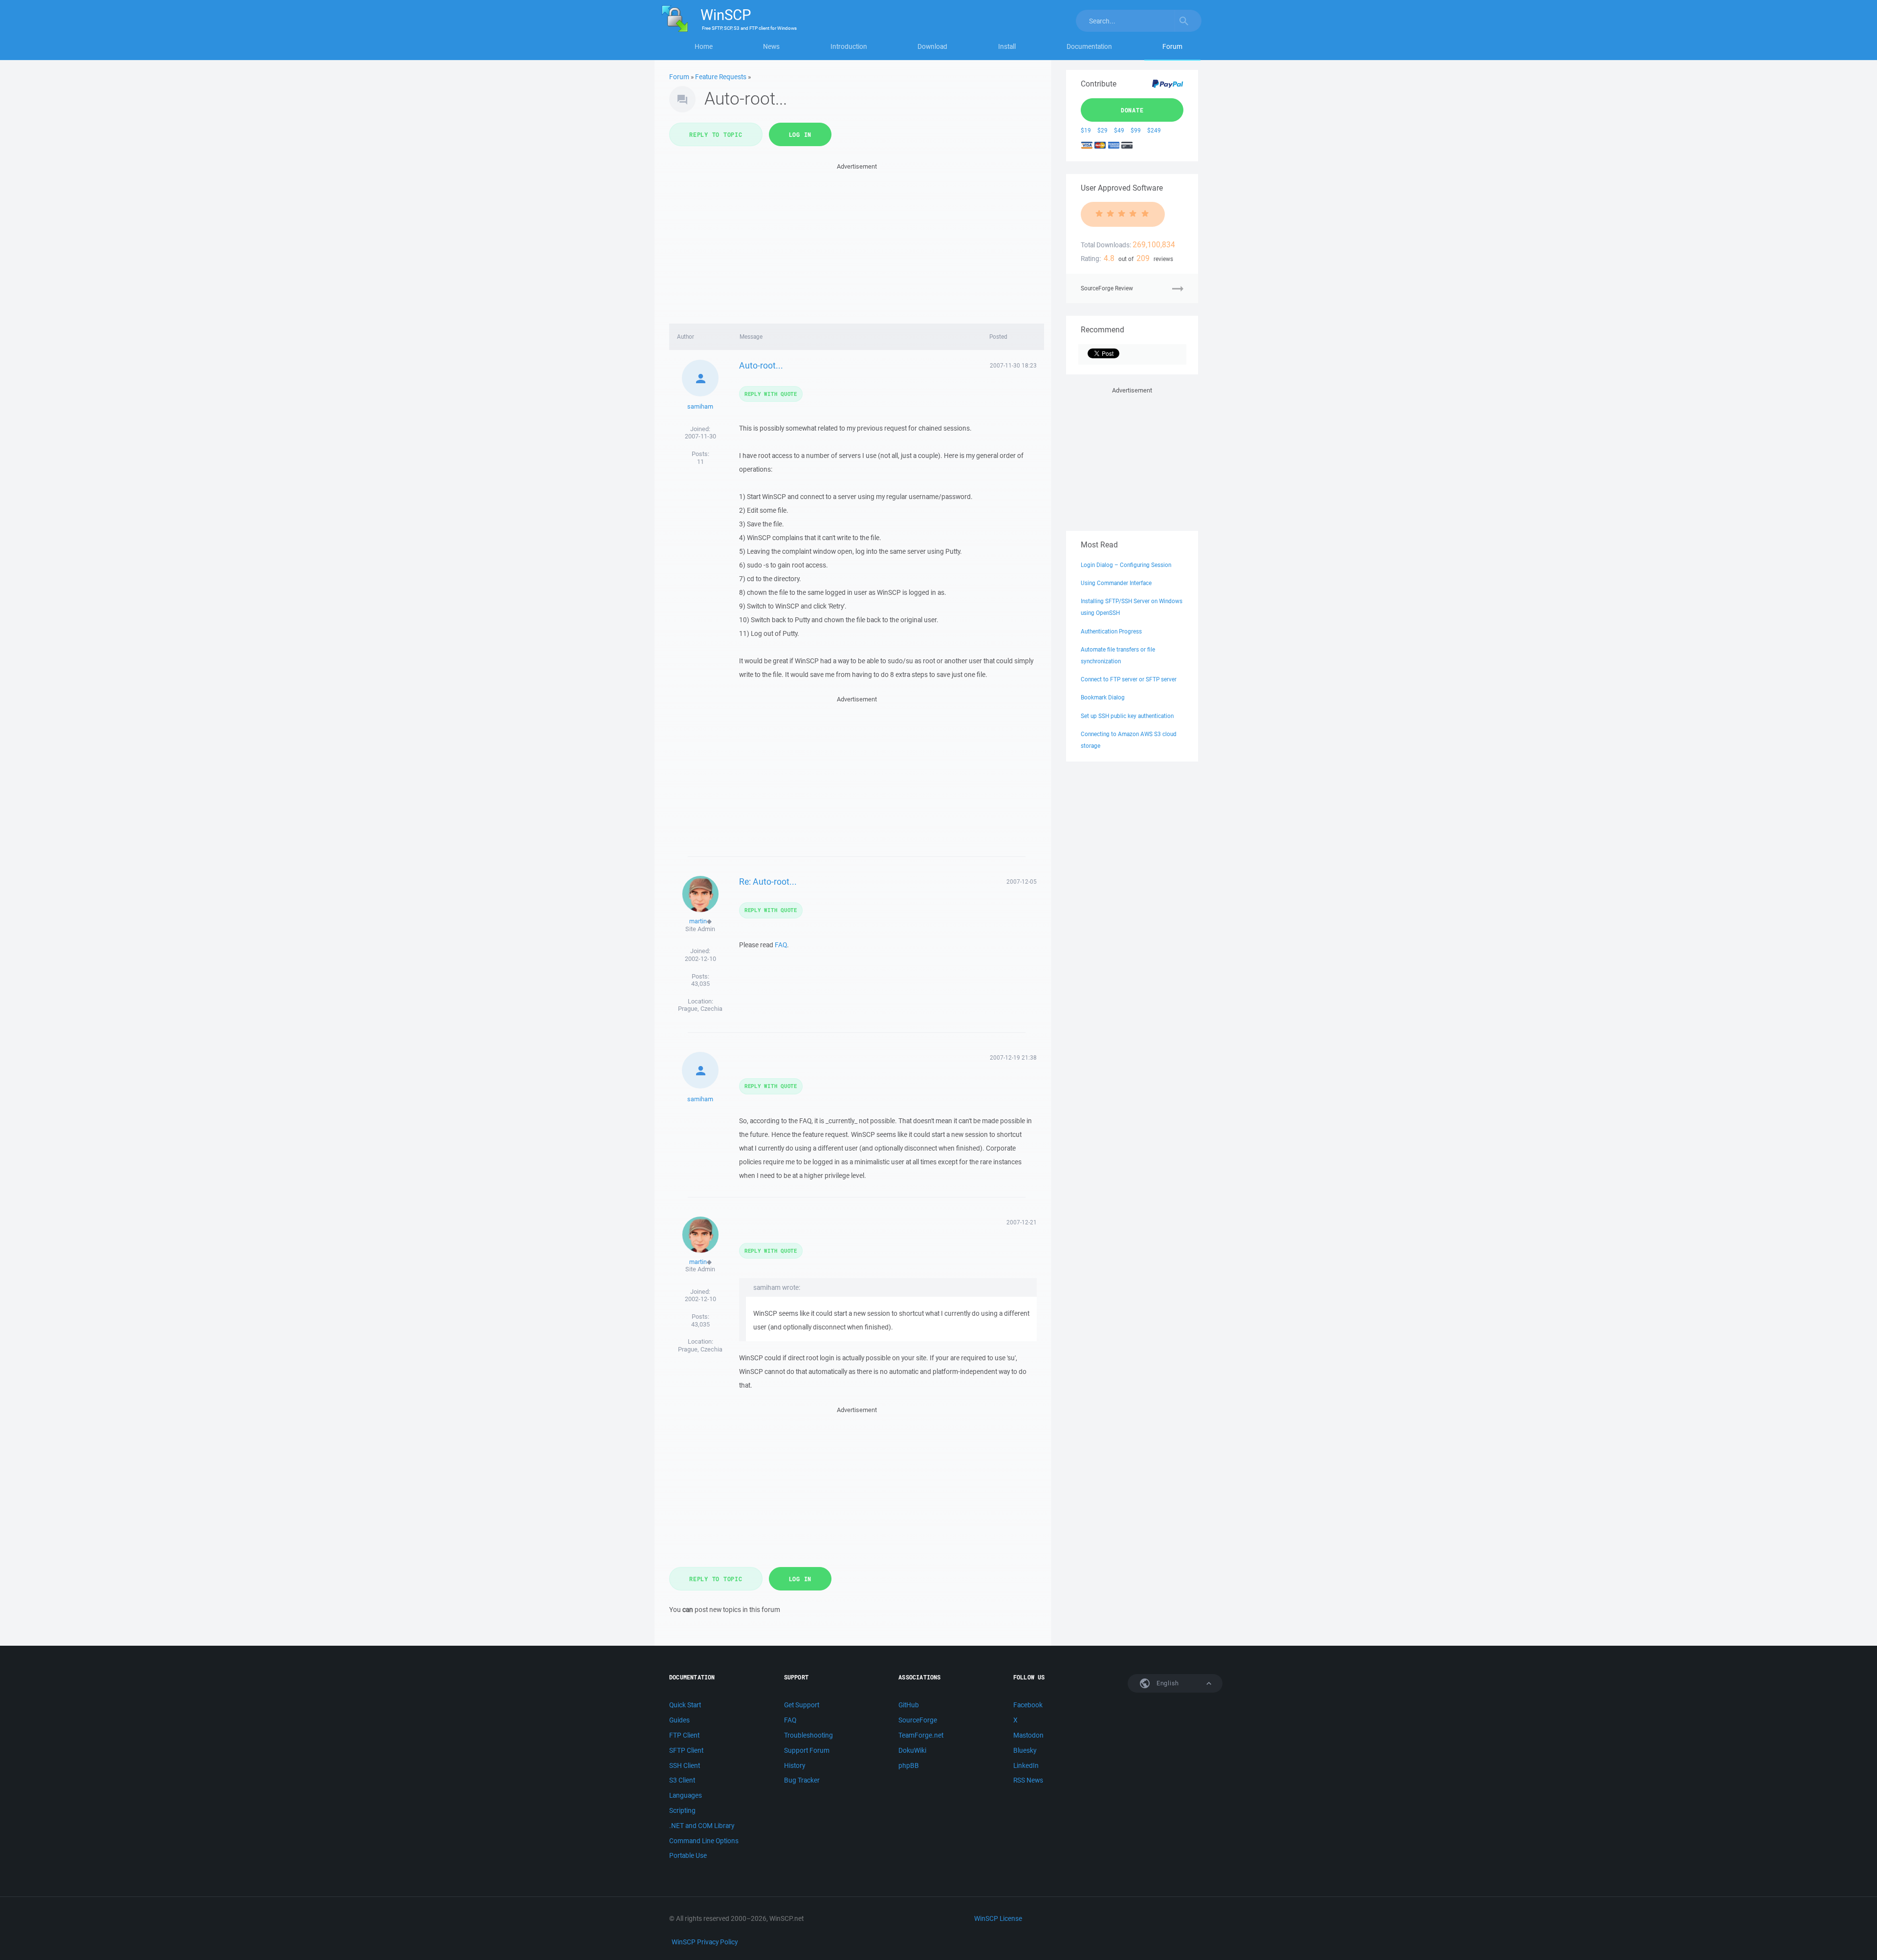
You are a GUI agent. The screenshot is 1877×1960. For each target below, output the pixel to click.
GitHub (909, 1705)
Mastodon (1028, 1735)
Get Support (802, 1705)
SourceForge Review (1107, 288)
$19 (1086, 130)
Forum (1172, 46)
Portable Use (688, 1855)
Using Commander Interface (1116, 583)
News (771, 46)
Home (704, 46)
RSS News (1028, 1780)
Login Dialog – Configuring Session (1126, 565)
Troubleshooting (808, 1735)
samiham (700, 406)
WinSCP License (998, 1918)
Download (932, 46)
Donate (1132, 110)
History (795, 1765)
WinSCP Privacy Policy (705, 1942)
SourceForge (918, 1720)
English (1167, 1683)
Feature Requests (721, 77)
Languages (686, 1795)
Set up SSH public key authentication (1127, 716)
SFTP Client (686, 1750)
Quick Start (685, 1705)
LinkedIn (1026, 1765)
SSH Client (685, 1765)
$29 (1102, 130)
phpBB (909, 1765)
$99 (1136, 130)
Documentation (1089, 46)
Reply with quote (771, 394)
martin (698, 921)
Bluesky (1025, 1750)
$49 (1119, 130)
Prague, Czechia (700, 1009)
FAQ (781, 945)
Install (1007, 46)
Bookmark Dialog (1103, 697)
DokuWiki (912, 1750)
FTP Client (684, 1735)
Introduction (849, 46)
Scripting (682, 1810)
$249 (1154, 130)
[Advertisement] (857, 240)
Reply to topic (716, 134)
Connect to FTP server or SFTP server (1129, 679)
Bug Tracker (802, 1780)
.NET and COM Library (702, 1826)
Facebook (1028, 1705)
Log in (800, 134)
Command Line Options (704, 1841)
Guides (679, 1720)
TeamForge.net (921, 1735)
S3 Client (682, 1780)
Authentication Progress (1111, 631)
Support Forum (807, 1750)
